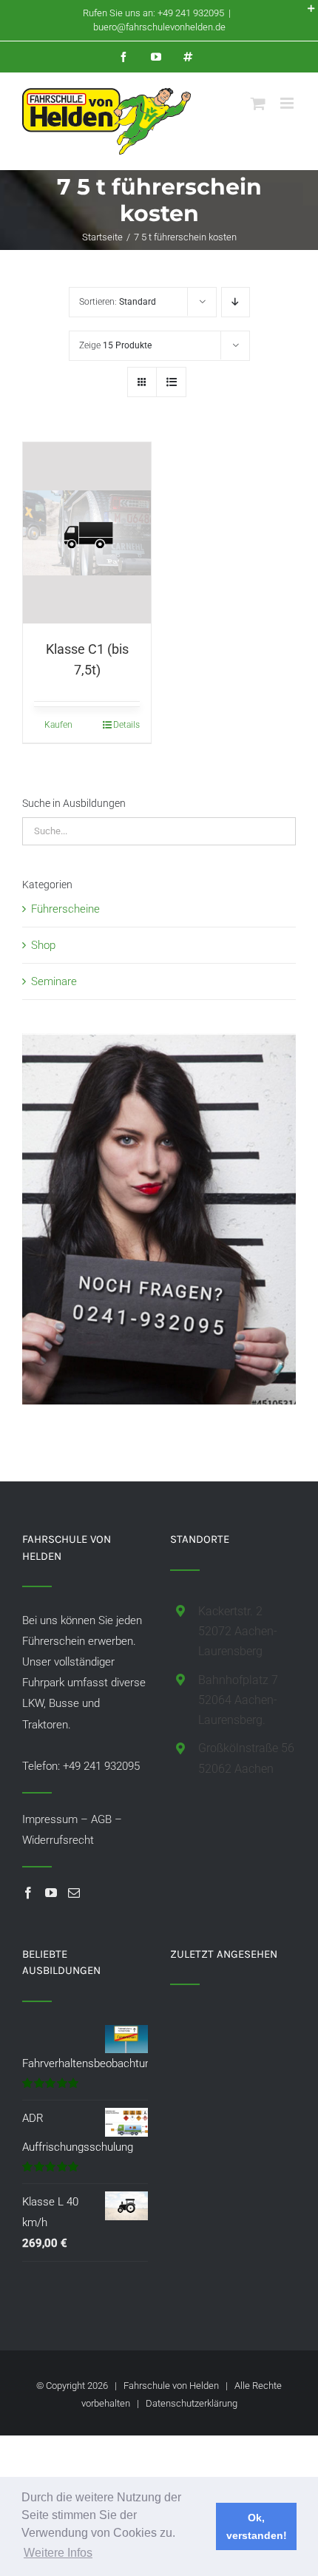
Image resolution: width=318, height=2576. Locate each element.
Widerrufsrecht (58, 1840)
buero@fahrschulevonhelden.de (159, 27)
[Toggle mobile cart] (258, 103)
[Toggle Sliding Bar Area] (305, 13)
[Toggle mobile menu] (288, 103)
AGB (101, 1819)
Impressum (50, 1819)
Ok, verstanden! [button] (257, 2526)
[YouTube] (51, 1893)
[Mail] (74, 1893)
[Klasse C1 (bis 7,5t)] (87, 533)
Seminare (54, 981)
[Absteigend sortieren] (236, 302)
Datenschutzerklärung (192, 2403)
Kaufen (58, 725)
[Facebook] (28, 1893)
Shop (43, 945)
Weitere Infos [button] (58, 2553)
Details (126, 725)
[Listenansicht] (171, 382)
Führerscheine (65, 909)
